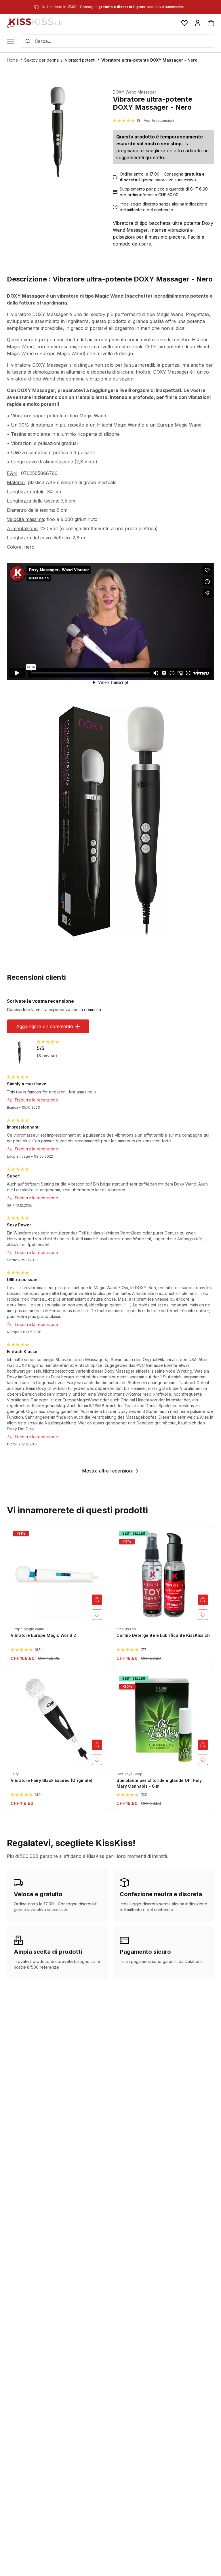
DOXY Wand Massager (135, 92)
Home (13, 60)
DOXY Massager (50, 314)
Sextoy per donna (41, 60)
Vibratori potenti (80, 60)
